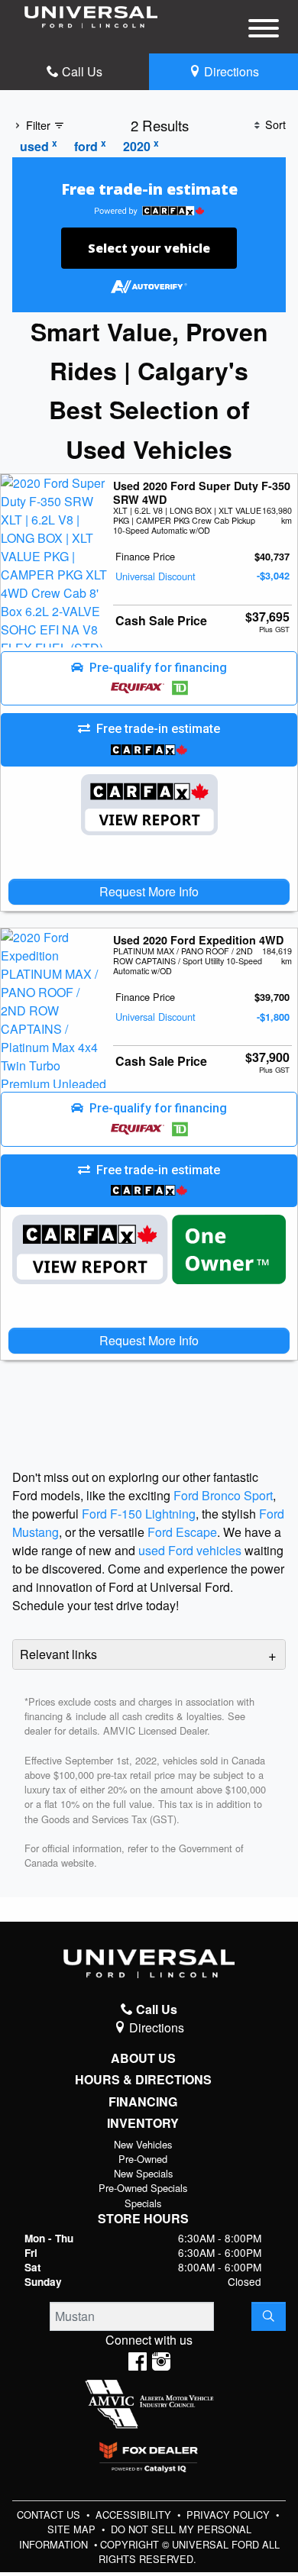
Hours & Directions (143, 2080)
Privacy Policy (230, 2515)
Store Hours (143, 2219)
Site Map (73, 2529)
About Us (143, 2058)
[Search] (269, 2316)
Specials (143, 2203)
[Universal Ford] (91, 16)
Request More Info (149, 891)
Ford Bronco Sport (223, 1495)
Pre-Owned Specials (143, 2188)
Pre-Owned (143, 2159)
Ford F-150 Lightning (139, 1514)
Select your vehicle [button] (149, 248)
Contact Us (50, 2515)
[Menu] (264, 31)
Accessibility (135, 2515)
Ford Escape (182, 1532)
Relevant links (58, 1654)
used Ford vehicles (190, 1550)
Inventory (143, 2123)
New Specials (143, 2173)
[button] (149, 679)
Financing (143, 2102)
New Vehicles (143, 2144)
